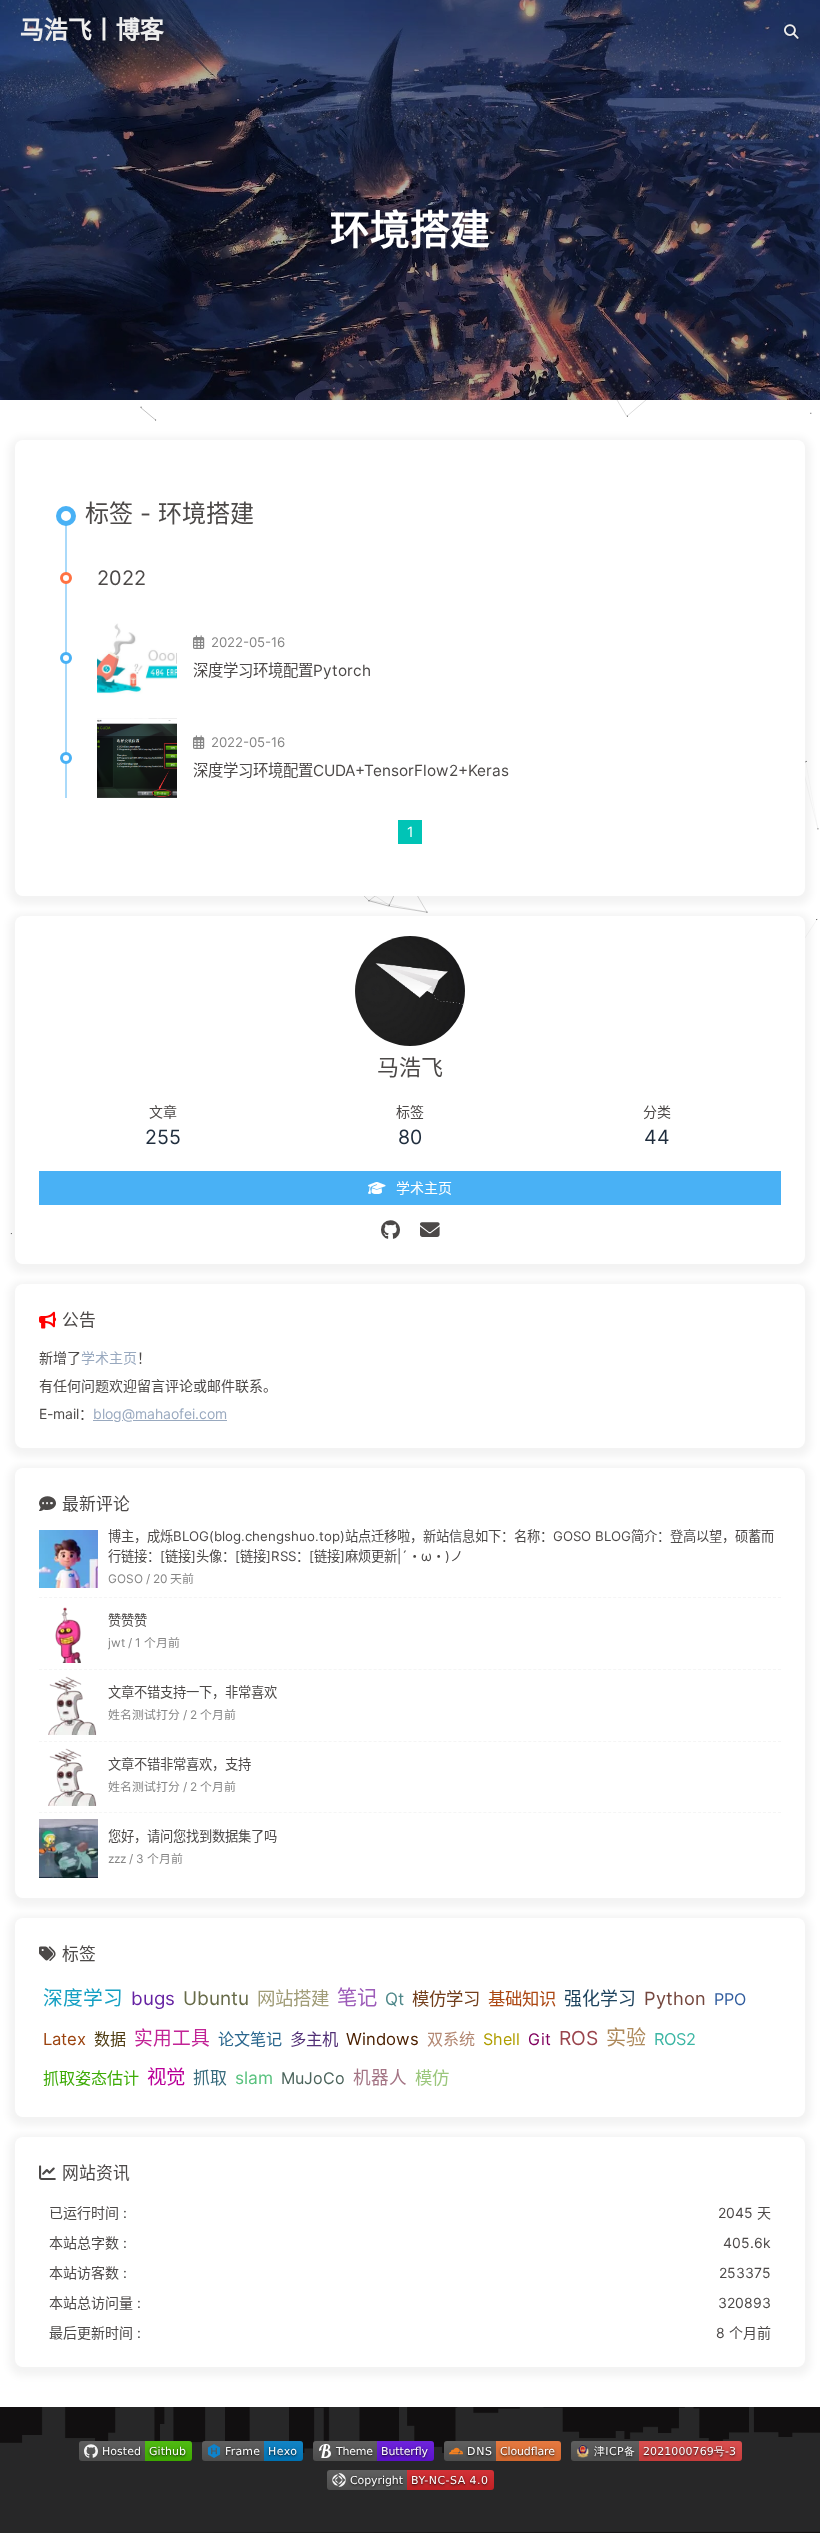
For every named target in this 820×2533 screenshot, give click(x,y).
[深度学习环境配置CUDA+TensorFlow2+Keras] (137, 758)
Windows (382, 2039)
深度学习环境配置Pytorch (282, 670)
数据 (110, 2039)
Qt (394, 1998)
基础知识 (522, 1998)
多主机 (314, 2039)
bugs (153, 1998)
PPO (730, 1999)
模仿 (432, 2077)
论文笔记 (250, 2039)
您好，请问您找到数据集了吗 (192, 1836)
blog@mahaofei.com (160, 1413)
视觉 (166, 2077)
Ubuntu (216, 1998)
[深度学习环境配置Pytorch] (137, 658)
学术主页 (109, 1357)
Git (539, 2039)
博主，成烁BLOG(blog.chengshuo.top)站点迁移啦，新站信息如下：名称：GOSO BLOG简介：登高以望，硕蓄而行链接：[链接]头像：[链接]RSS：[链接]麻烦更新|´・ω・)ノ (441, 1546)
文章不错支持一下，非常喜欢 (192, 1692)
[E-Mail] (430, 1230)
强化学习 (600, 1998)
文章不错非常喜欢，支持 (179, 1764)
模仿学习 (446, 1998)
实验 (626, 2038)
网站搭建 (293, 1998)
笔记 (357, 1997)
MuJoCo (313, 2078)
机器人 (380, 2077)
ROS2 (675, 2039)
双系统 (451, 2039)
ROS (578, 2038)
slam (254, 2077)
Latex (64, 2039)
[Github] (390, 1230)
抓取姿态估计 (91, 2078)
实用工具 (172, 2038)
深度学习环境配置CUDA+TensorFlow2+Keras (351, 770)
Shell (501, 2039)
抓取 (210, 2078)
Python (675, 1998)
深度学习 (83, 1998)
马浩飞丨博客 (92, 29)
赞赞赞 (127, 1620)
